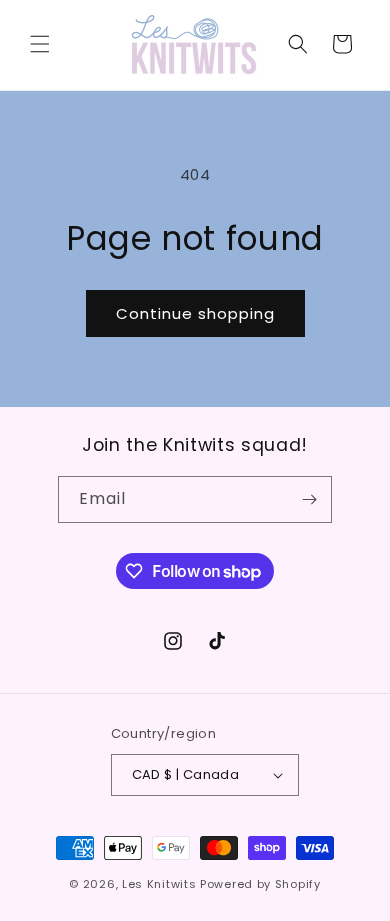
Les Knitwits (159, 884)
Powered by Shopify (260, 884)
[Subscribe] (309, 499)
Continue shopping (195, 313)
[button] (40, 44)
